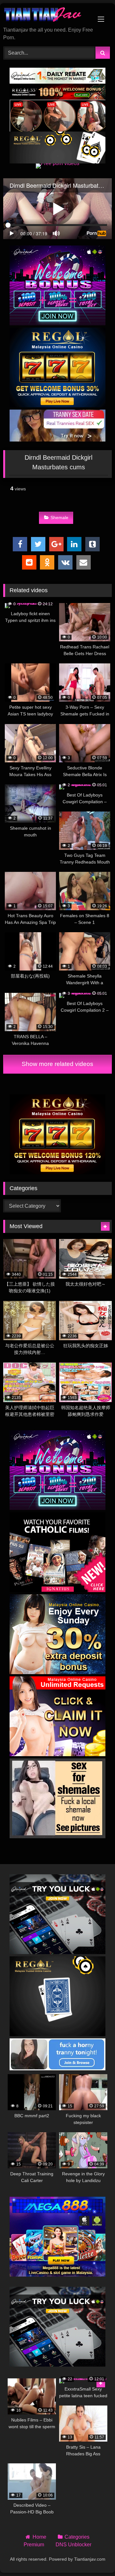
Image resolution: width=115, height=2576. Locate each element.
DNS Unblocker (73, 2545)
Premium (34, 2545)
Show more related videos (57, 1064)
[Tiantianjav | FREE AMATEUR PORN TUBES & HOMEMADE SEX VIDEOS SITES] (47, 15)
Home (39, 2537)
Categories (77, 2537)
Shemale (59, 517)
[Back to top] (95, 2557)
